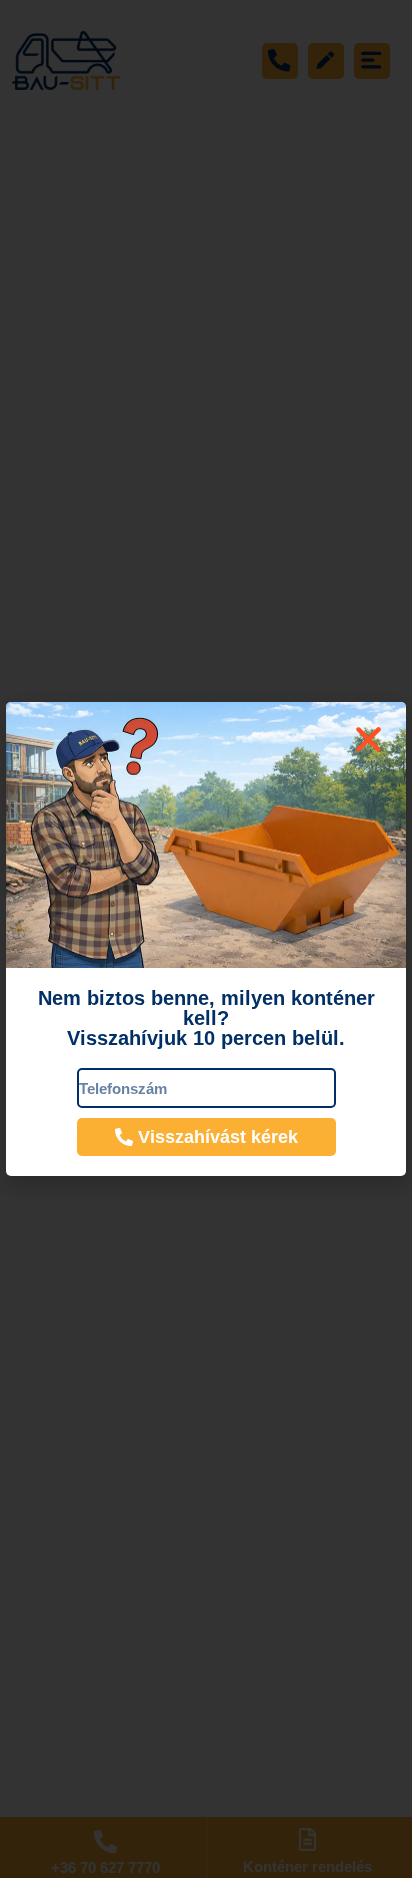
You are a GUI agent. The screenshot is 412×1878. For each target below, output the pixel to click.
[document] (206, 939)
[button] (368, 739)
